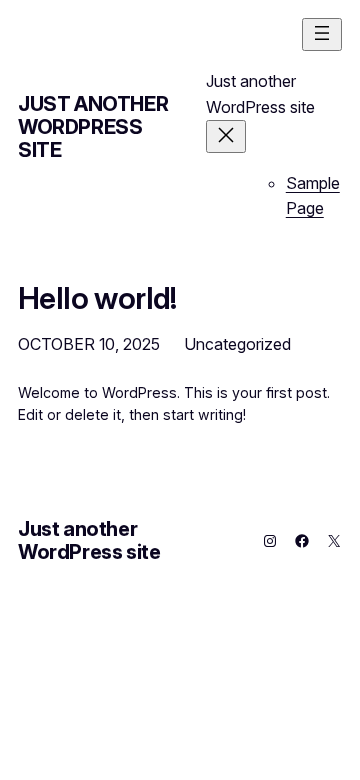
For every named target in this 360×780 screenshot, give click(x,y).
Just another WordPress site (93, 127)
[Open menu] (322, 34)
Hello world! (97, 298)
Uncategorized (237, 344)
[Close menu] (226, 136)
